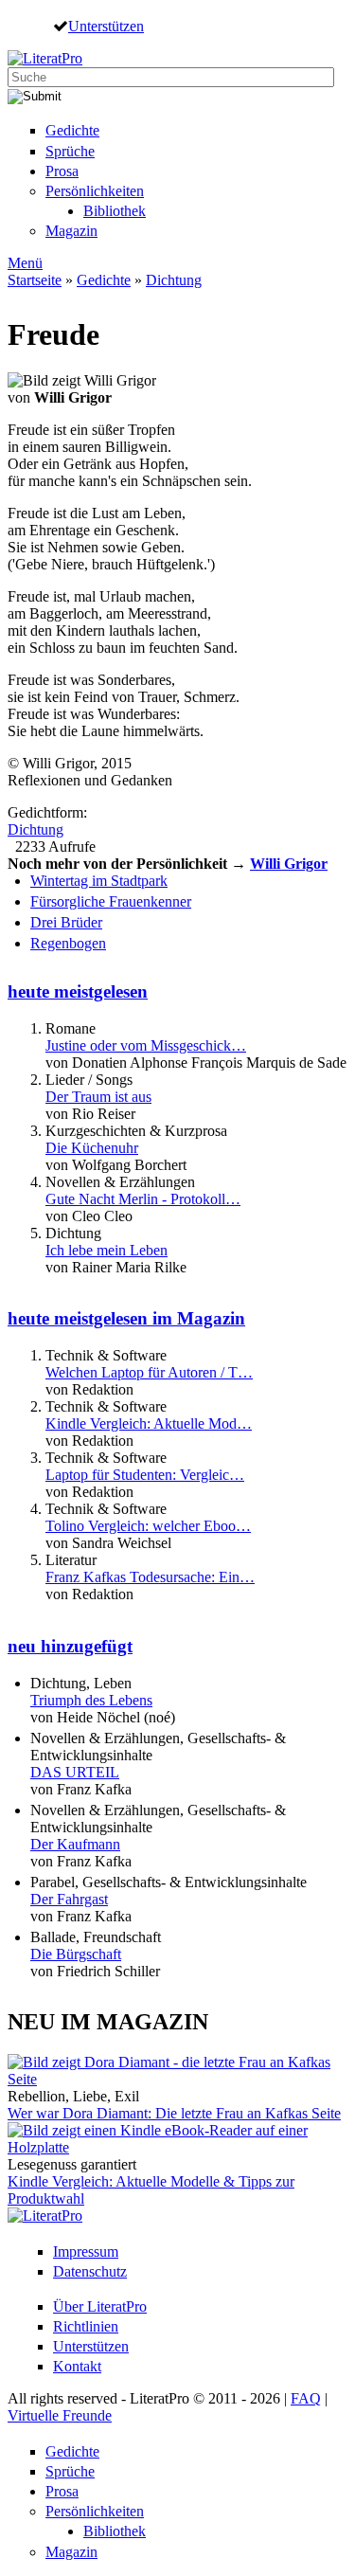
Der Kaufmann (75, 1844)
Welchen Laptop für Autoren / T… (149, 1372)
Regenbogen (68, 943)
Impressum (86, 2252)
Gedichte (72, 130)
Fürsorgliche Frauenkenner (111, 901)
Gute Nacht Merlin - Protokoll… (143, 1199)
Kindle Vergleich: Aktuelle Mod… (149, 1423)
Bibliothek (115, 211)
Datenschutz (90, 2271)
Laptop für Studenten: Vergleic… (145, 1475)
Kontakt (77, 2366)
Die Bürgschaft (76, 1954)
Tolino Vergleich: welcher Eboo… (148, 1526)
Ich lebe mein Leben (106, 1250)
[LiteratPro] (45, 58)
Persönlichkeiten (95, 191)
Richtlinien (86, 2326)
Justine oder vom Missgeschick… (146, 1045)
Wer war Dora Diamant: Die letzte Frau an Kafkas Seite (174, 2113)
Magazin (71, 231)
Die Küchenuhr (92, 1148)
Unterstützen (106, 26)
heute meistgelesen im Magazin (126, 1318)
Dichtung (174, 280)
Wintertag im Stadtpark (99, 881)
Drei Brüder (66, 922)
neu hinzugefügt (70, 1646)
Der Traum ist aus (98, 1097)
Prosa (62, 171)
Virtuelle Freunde (60, 2415)
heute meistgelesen (78, 991)
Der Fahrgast (69, 1899)
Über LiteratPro (100, 2306)
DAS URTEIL (75, 1772)
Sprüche (70, 151)
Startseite (35, 280)
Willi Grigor (289, 864)
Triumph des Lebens (91, 1700)
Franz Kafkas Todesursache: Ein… (150, 1577)
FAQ (306, 2398)
